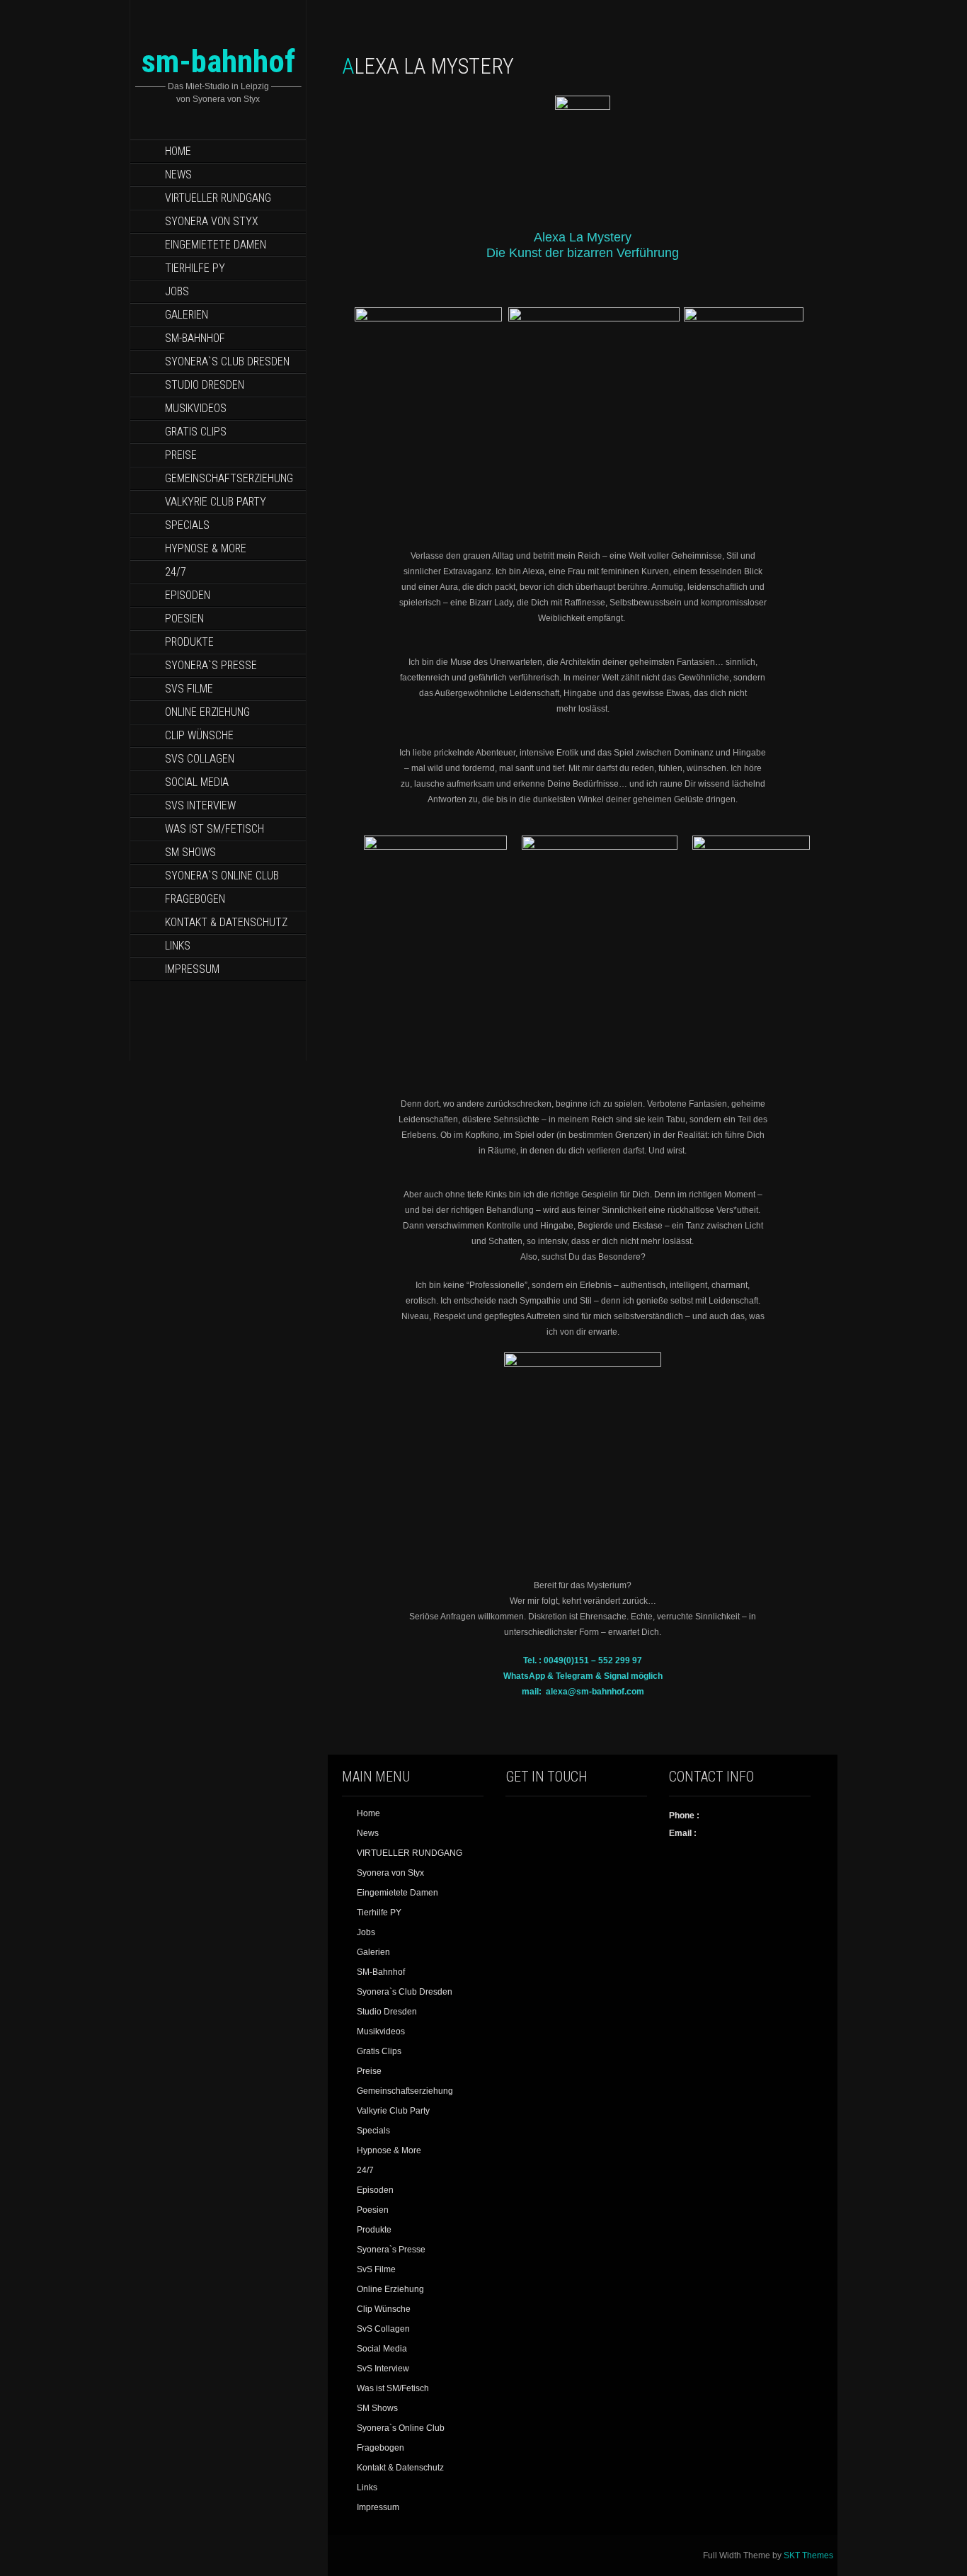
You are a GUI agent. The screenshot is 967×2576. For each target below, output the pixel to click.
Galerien (187, 315)
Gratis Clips (196, 432)
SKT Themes (808, 2555)
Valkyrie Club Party (216, 502)
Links (178, 946)
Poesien (184, 619)
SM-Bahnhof (195, 338)
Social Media (197, 782)
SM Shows (190, 852)
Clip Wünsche (199, 735)
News (178, 175)
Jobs (177, 291)
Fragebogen (195, 899)
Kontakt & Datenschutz (226, 922)
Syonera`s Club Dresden (227, 361)
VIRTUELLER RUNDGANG (218, 198)
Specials (187, 525)
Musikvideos (196, 408)
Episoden (188, 595)
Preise (181, 455)
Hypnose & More (206, 548)
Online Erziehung (207, 712)
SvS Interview (200, 805)
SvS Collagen (200, 759)
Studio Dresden (205, 385)
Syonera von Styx (212, 221)
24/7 (176, 572)
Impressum (192, 969)
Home (178, 151)
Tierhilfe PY (195, 268)
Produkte (189, 642)
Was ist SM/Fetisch (214, 829)
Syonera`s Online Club (222, 876)
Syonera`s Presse (211, 665)
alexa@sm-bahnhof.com (595, 1692)
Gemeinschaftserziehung (229, 478)
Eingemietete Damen (216, 245)
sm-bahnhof (218, 61)
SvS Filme (189, 689)
